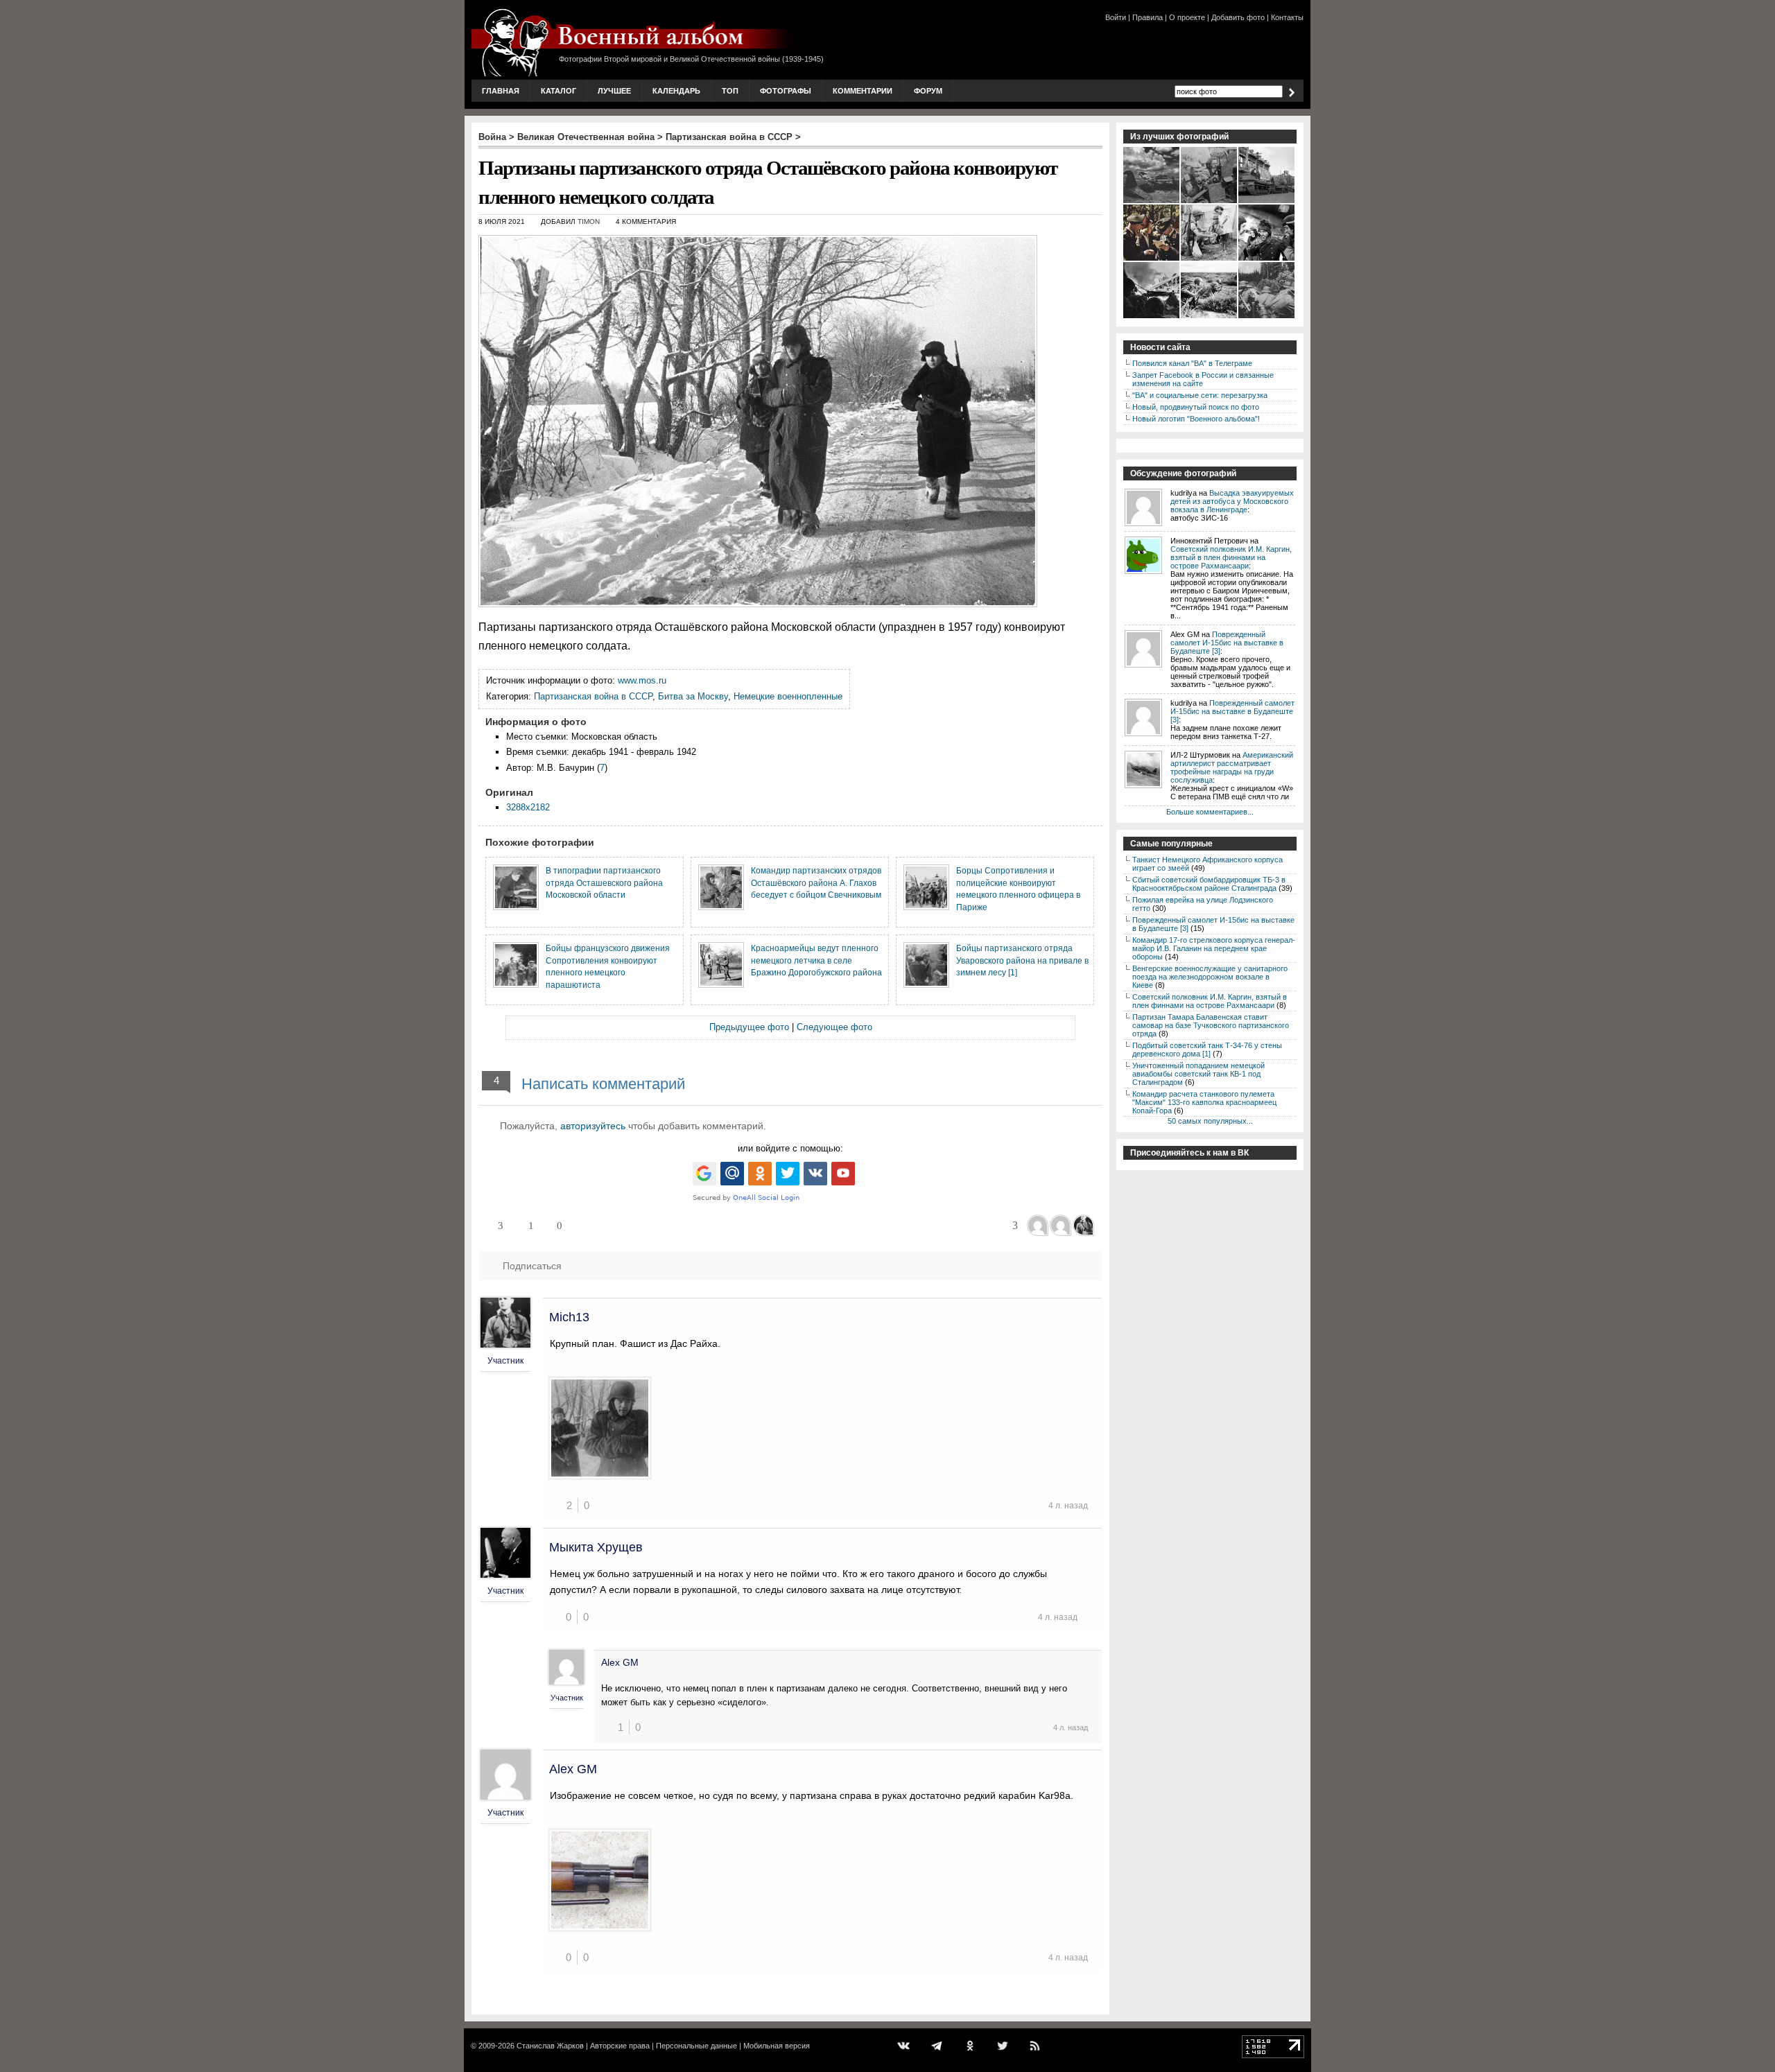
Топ (730, 91)
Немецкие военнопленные (788, 696)
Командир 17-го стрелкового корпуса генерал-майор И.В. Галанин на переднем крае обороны (1214, 948)
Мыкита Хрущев (596, 1547)
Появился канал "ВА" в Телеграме (1192, 363)
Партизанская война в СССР (729, 137)
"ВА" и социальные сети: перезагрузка (1200, 395)
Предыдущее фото (749, 1027)
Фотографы (786, 91)
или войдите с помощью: (790, 1148)
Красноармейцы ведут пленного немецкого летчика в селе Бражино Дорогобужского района (816, 960)
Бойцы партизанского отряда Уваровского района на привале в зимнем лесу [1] (1022, 960)
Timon (589, 221)
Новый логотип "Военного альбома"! (1196, 419)
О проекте (1187, 17)
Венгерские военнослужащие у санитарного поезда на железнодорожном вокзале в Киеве (1210, 977)
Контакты (1287, 17)
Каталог (559, 91)
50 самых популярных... (1210, 1121)
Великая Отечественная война (586, 137)
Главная (501, 91)
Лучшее (614, 91)
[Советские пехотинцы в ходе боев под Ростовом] (1210, 317)
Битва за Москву (693, 696)
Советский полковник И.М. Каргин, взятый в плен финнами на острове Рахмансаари (1231, 557)
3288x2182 (528, 807)
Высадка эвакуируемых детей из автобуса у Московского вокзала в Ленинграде (1232, 501)
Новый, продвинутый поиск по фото (1196, 407)
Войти (1116, 17)
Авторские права (620, 2046)
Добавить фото (1238, 17)
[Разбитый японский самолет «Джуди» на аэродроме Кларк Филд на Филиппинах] (1152, 202)
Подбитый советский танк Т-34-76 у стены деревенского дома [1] (1207, 1050)
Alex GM (620, 1662)
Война (492, 137)
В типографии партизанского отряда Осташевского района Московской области (604, 882)
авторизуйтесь (593, 1126)
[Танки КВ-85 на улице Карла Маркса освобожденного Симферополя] (1267, 202)
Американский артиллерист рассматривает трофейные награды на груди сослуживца (1232, 767)
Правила (1148, 17)
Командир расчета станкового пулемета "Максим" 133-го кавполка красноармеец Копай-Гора (1204, 1102)
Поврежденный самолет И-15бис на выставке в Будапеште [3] (1227, 643)
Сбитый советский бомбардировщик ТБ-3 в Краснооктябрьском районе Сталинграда (1209, 884)
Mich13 (569, 1317)
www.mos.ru (642, 680)
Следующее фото (834, 1027)
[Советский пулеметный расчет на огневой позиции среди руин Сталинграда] (1152, 317)
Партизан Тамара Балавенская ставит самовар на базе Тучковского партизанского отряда (1211, 1025)
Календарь (676, 91)
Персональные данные (696, 2046)
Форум (928, 91)
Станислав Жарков (550, 2046)
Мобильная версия (777, 2046)
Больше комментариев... (1210, 812)
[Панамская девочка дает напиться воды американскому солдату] (1210, 259)
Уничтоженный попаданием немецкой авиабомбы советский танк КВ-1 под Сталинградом (1198, 1074)
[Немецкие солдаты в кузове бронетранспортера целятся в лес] (1267, 317)
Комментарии (863, 91)
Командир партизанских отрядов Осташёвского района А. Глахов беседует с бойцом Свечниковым (816, 882)
